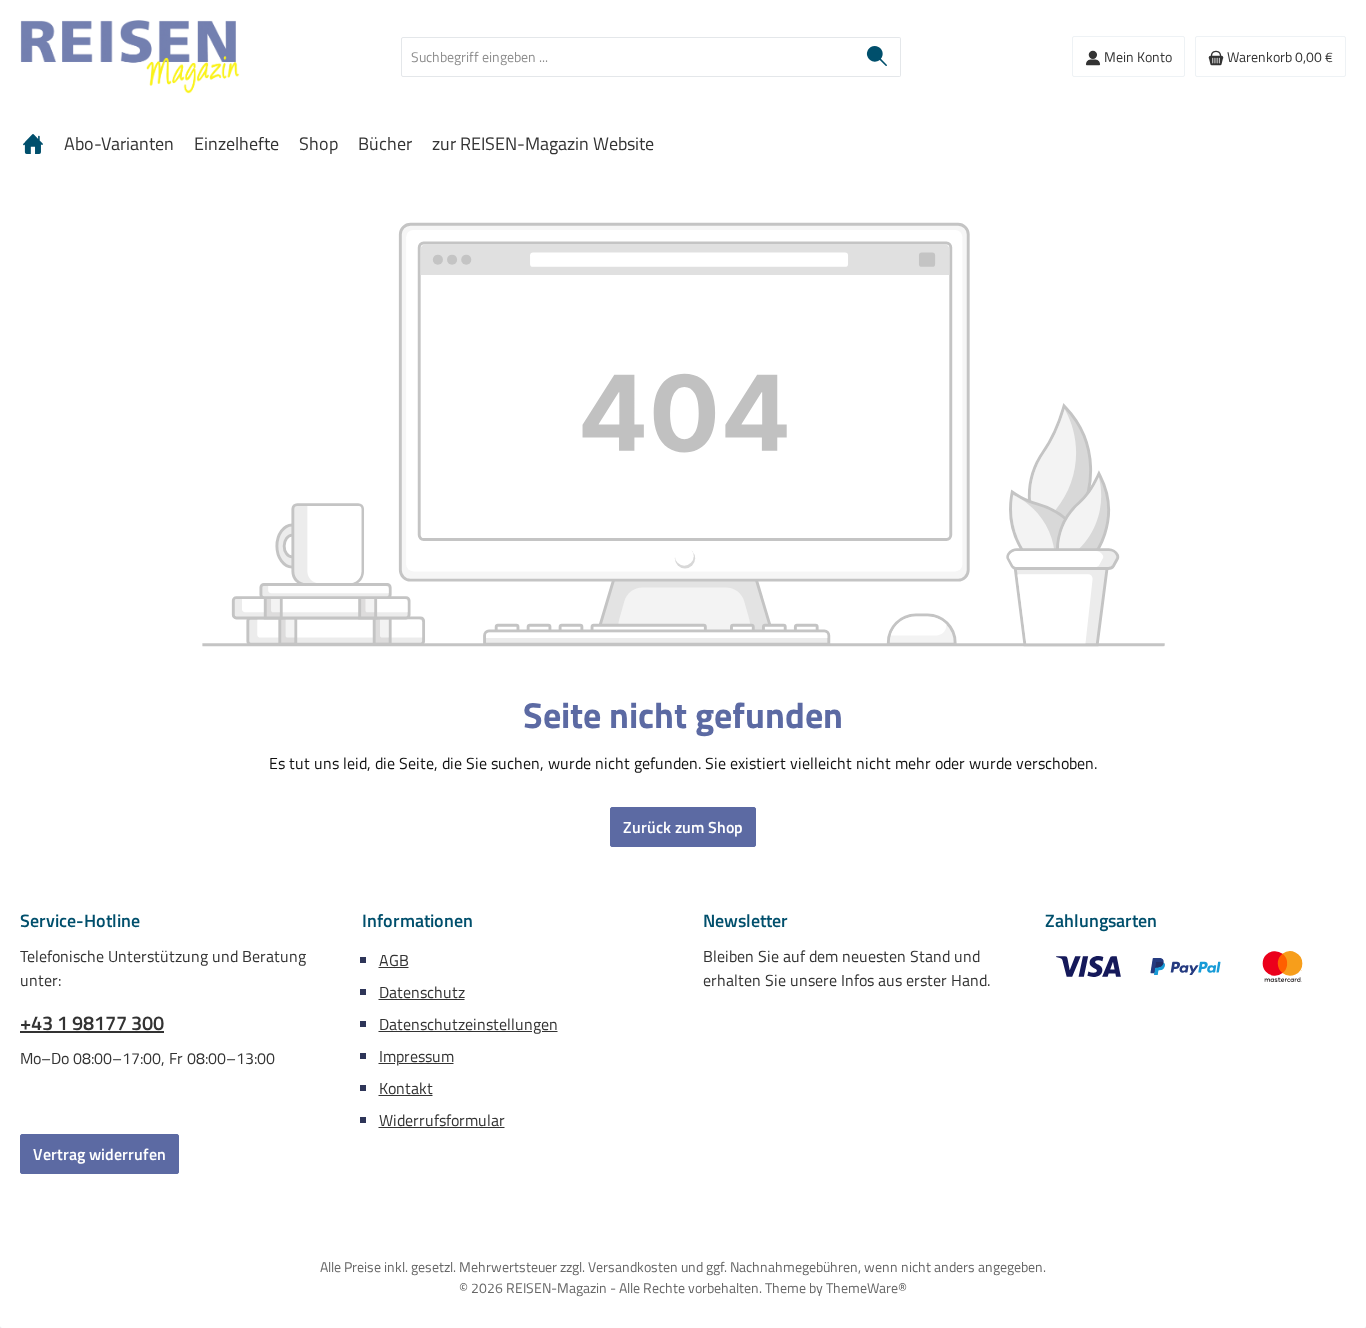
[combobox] (628, 57)
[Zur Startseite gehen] (130, 57)
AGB (394, 960)
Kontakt (406, 1088)
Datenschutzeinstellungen (468, 1024)
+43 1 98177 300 (92, 1023)
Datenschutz (422, 992)
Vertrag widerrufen (99, 1154)
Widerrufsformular (442, 1120)
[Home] (33, 144)
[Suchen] (877, 57)
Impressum (416, 1056)
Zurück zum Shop (683, 827)
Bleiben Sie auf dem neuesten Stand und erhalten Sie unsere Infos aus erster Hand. (846, 968)
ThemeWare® (866, 1287)
